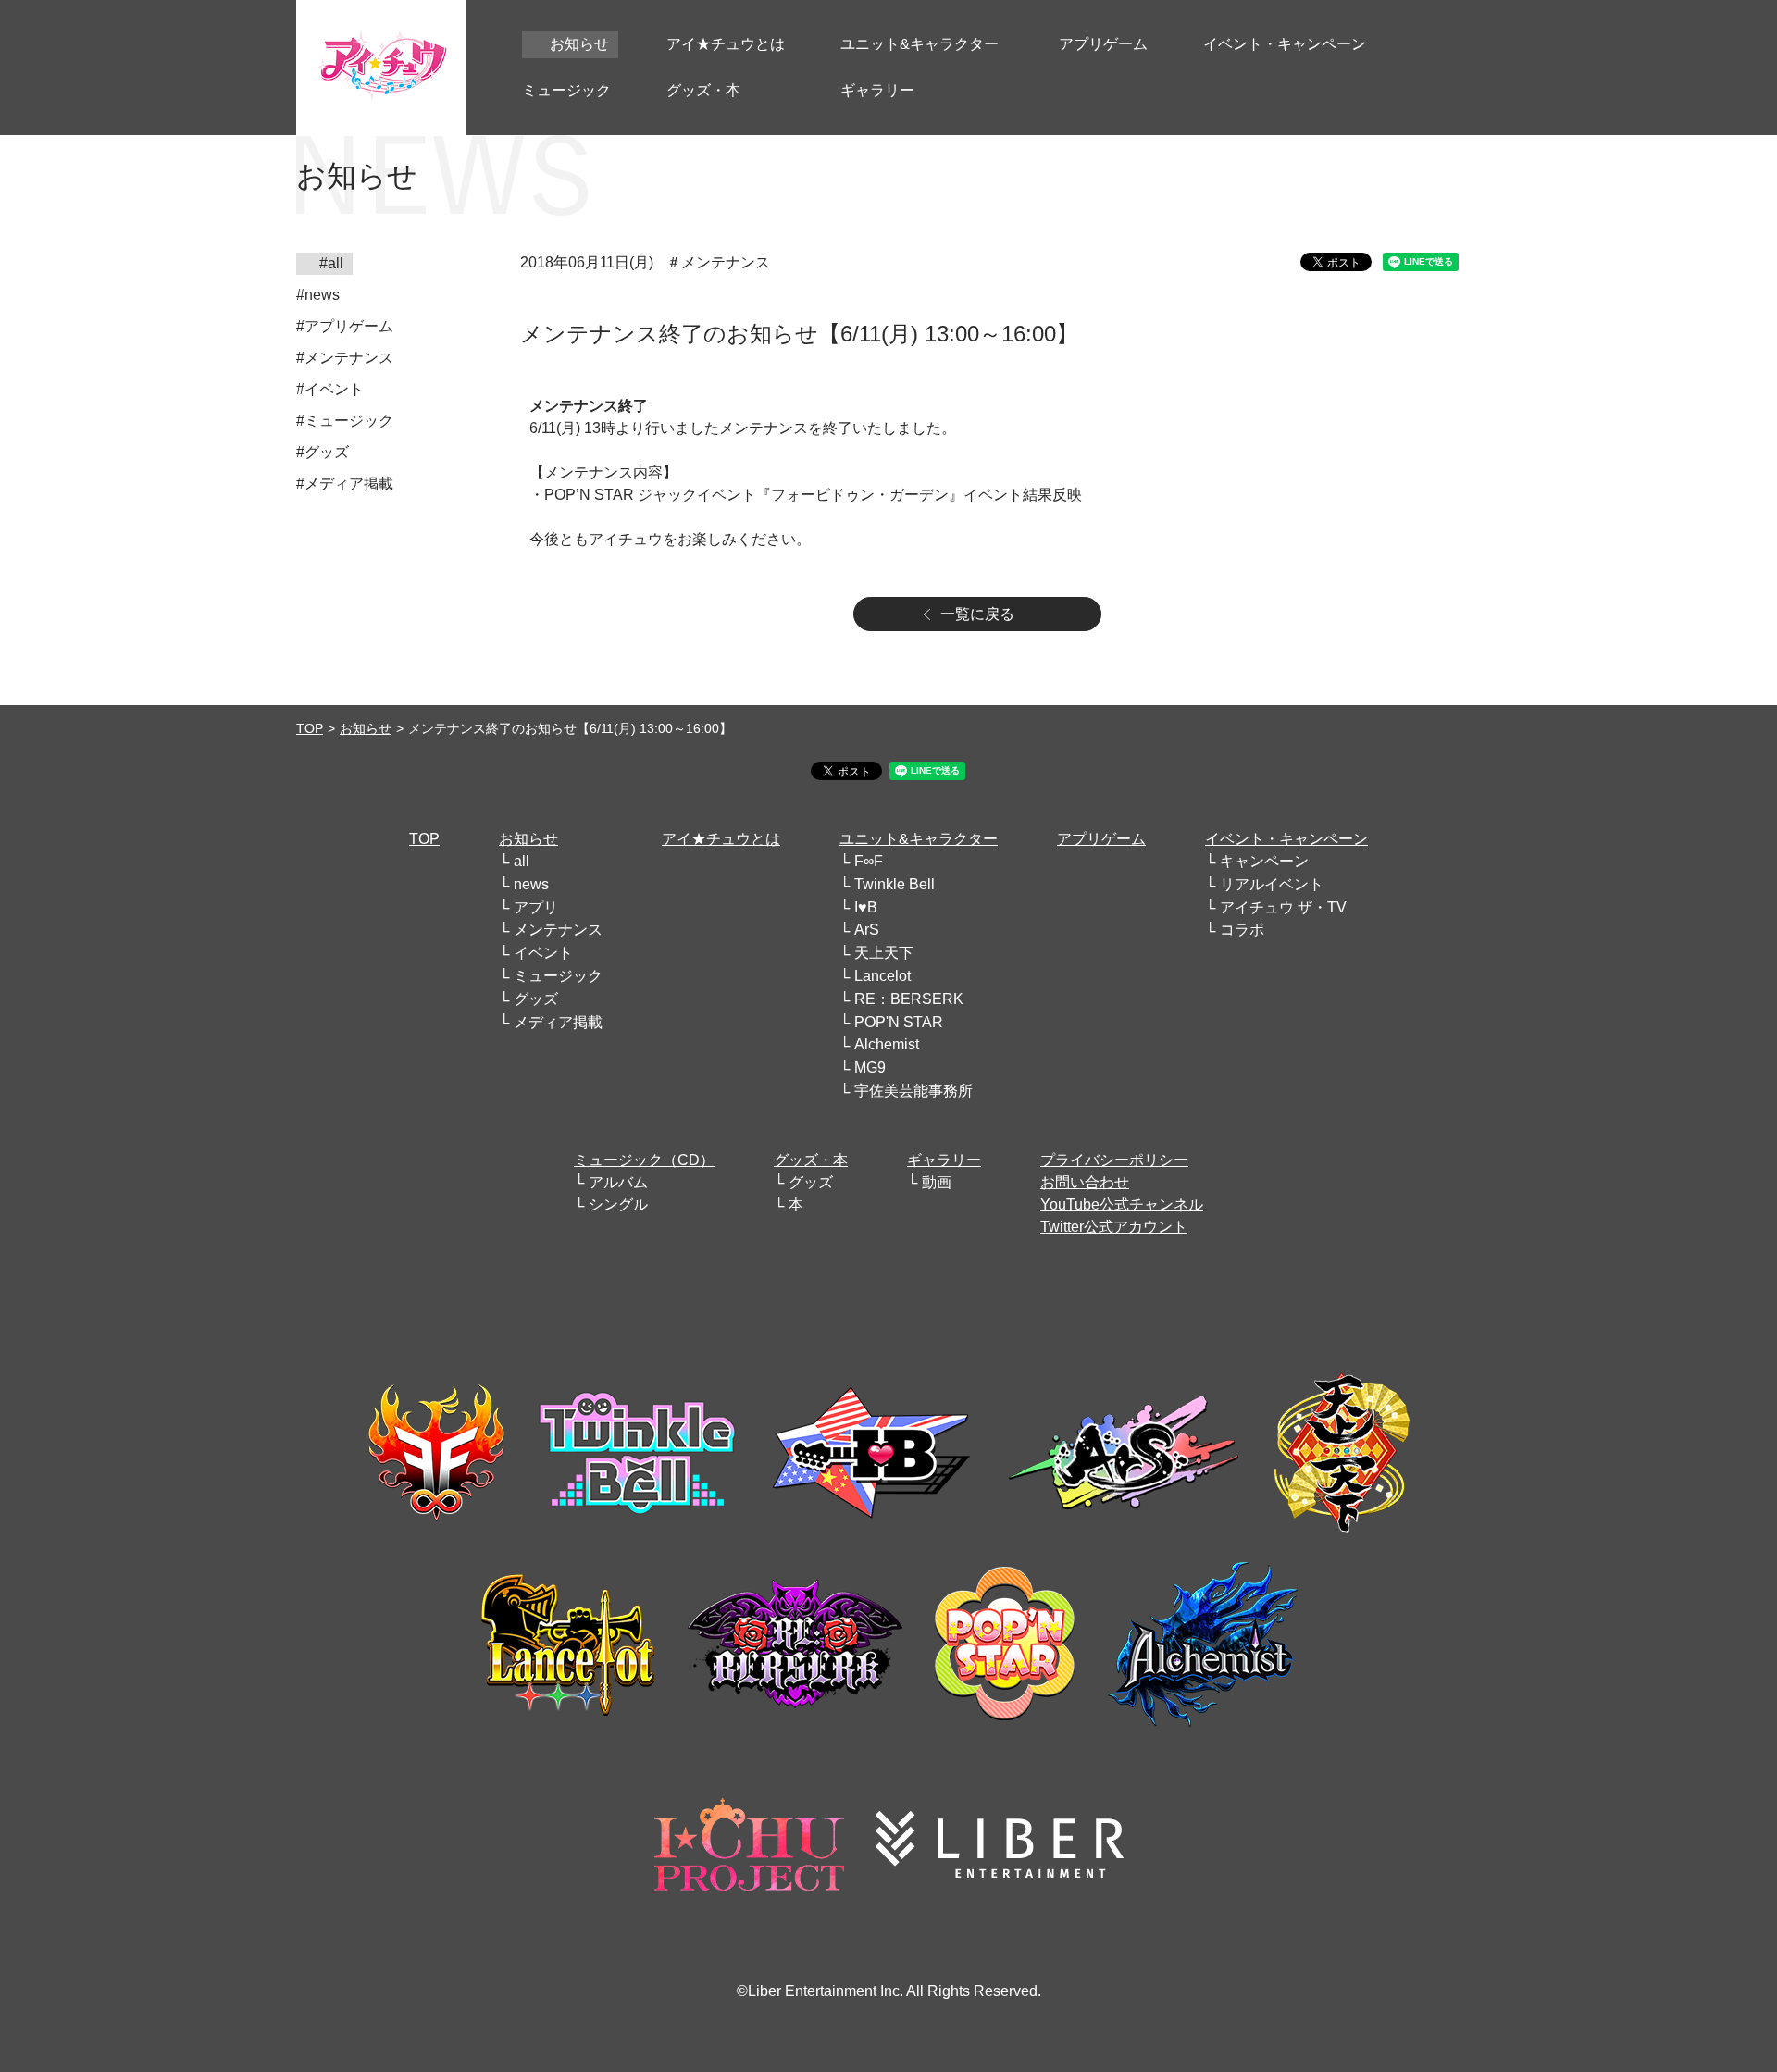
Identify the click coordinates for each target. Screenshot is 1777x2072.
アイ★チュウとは (721, 839)
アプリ (536, 907)
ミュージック (558, 976)
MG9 (870, 1067)
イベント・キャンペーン (1286, 839)
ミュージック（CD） (644, 1160)
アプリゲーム (1101, 839)
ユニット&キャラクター (919, 839)
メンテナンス (558, 930)
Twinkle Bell (895, 884)
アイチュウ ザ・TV (1283, 907)
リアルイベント (1272, 884)
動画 (937, 1182)
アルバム (618, 1182)
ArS (867, 930)
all (522, 861)
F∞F (869, 861)
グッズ (536, 999)
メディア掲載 (558, 1022)
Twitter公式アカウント (1114, 1227)
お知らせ (366, 728)
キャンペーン (1264, 861)
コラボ (1242, 930)
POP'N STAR (899, 1022)
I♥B (866, 907)
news (531, 884)
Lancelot (882, 976)
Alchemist (887, 1044)
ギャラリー (944, 1160)
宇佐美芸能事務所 (913, 1091)
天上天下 (884, 953)
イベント (543, 953)
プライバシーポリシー (1114, 1160)
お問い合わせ (1085, 1182)
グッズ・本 (811, 1160)
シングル (618, 1204)
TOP (310, 728)
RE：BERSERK (909, 999)
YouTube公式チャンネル (1122, 1204)
